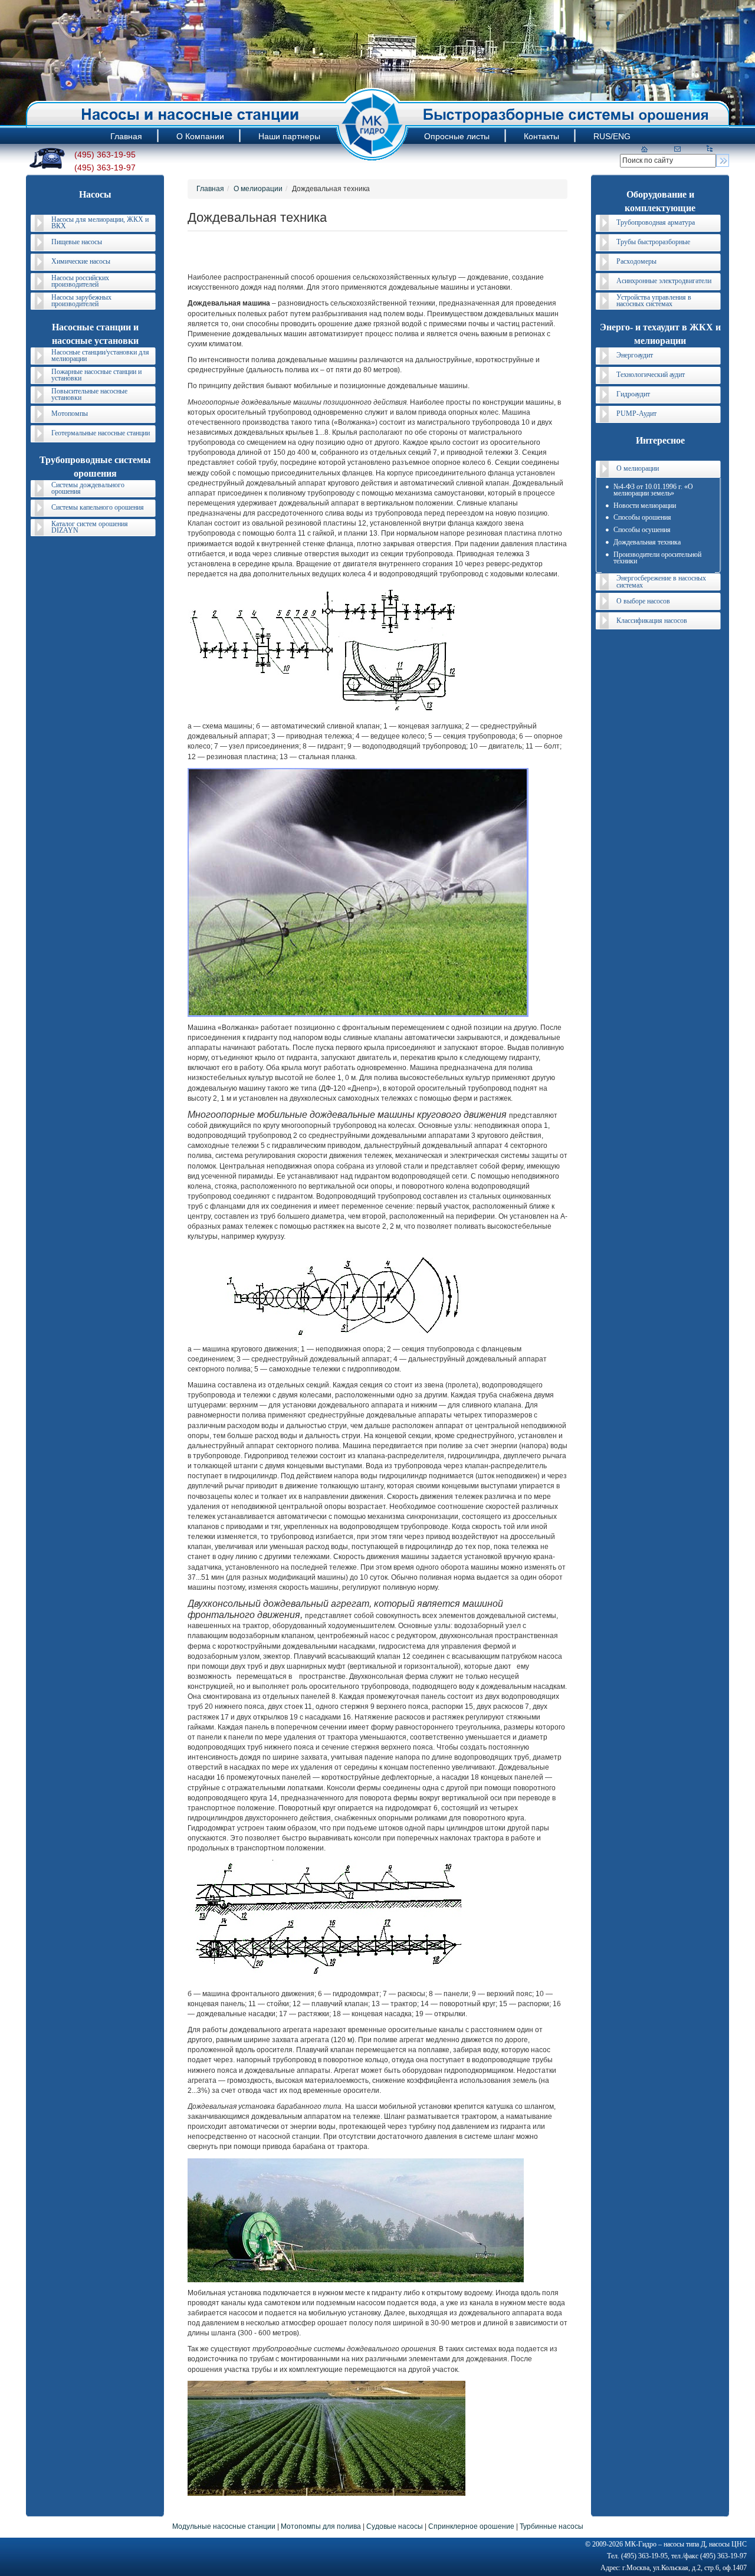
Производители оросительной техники (657, 558)
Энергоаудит (635, 355)
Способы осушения (642, 530)
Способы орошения (642, 517)
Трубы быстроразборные (653, 242)
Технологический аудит (651, 375)
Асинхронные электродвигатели (664, 281)
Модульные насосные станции (224, 2526)
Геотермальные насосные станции (101, 433)
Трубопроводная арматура (656, 222)
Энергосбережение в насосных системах (661, 581)
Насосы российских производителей (80, 281)
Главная (210, 189)
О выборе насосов (643, 601)
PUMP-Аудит (636, 414)
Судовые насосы (395, 2526)
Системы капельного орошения (98, 507)
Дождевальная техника (647, 542)
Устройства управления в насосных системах (654, 301)
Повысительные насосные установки (89, 394)
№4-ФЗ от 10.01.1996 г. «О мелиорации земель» (653, 490)
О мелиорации (258, 189)
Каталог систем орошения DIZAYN (90, 527)
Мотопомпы (70, 414)
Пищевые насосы (77, 242)
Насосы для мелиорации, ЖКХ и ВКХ (100, 223)
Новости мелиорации (645, 506)
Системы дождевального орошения (88, 488)
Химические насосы (81, 261)
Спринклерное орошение (471, 2526)
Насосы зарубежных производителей (81, 301)
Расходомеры (636, 261)
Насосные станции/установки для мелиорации (100, 355)
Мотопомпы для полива (321, 2526)
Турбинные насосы (552, 2526)
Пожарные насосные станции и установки (96, 375)
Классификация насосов (652, 621)
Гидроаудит (633, 394)
